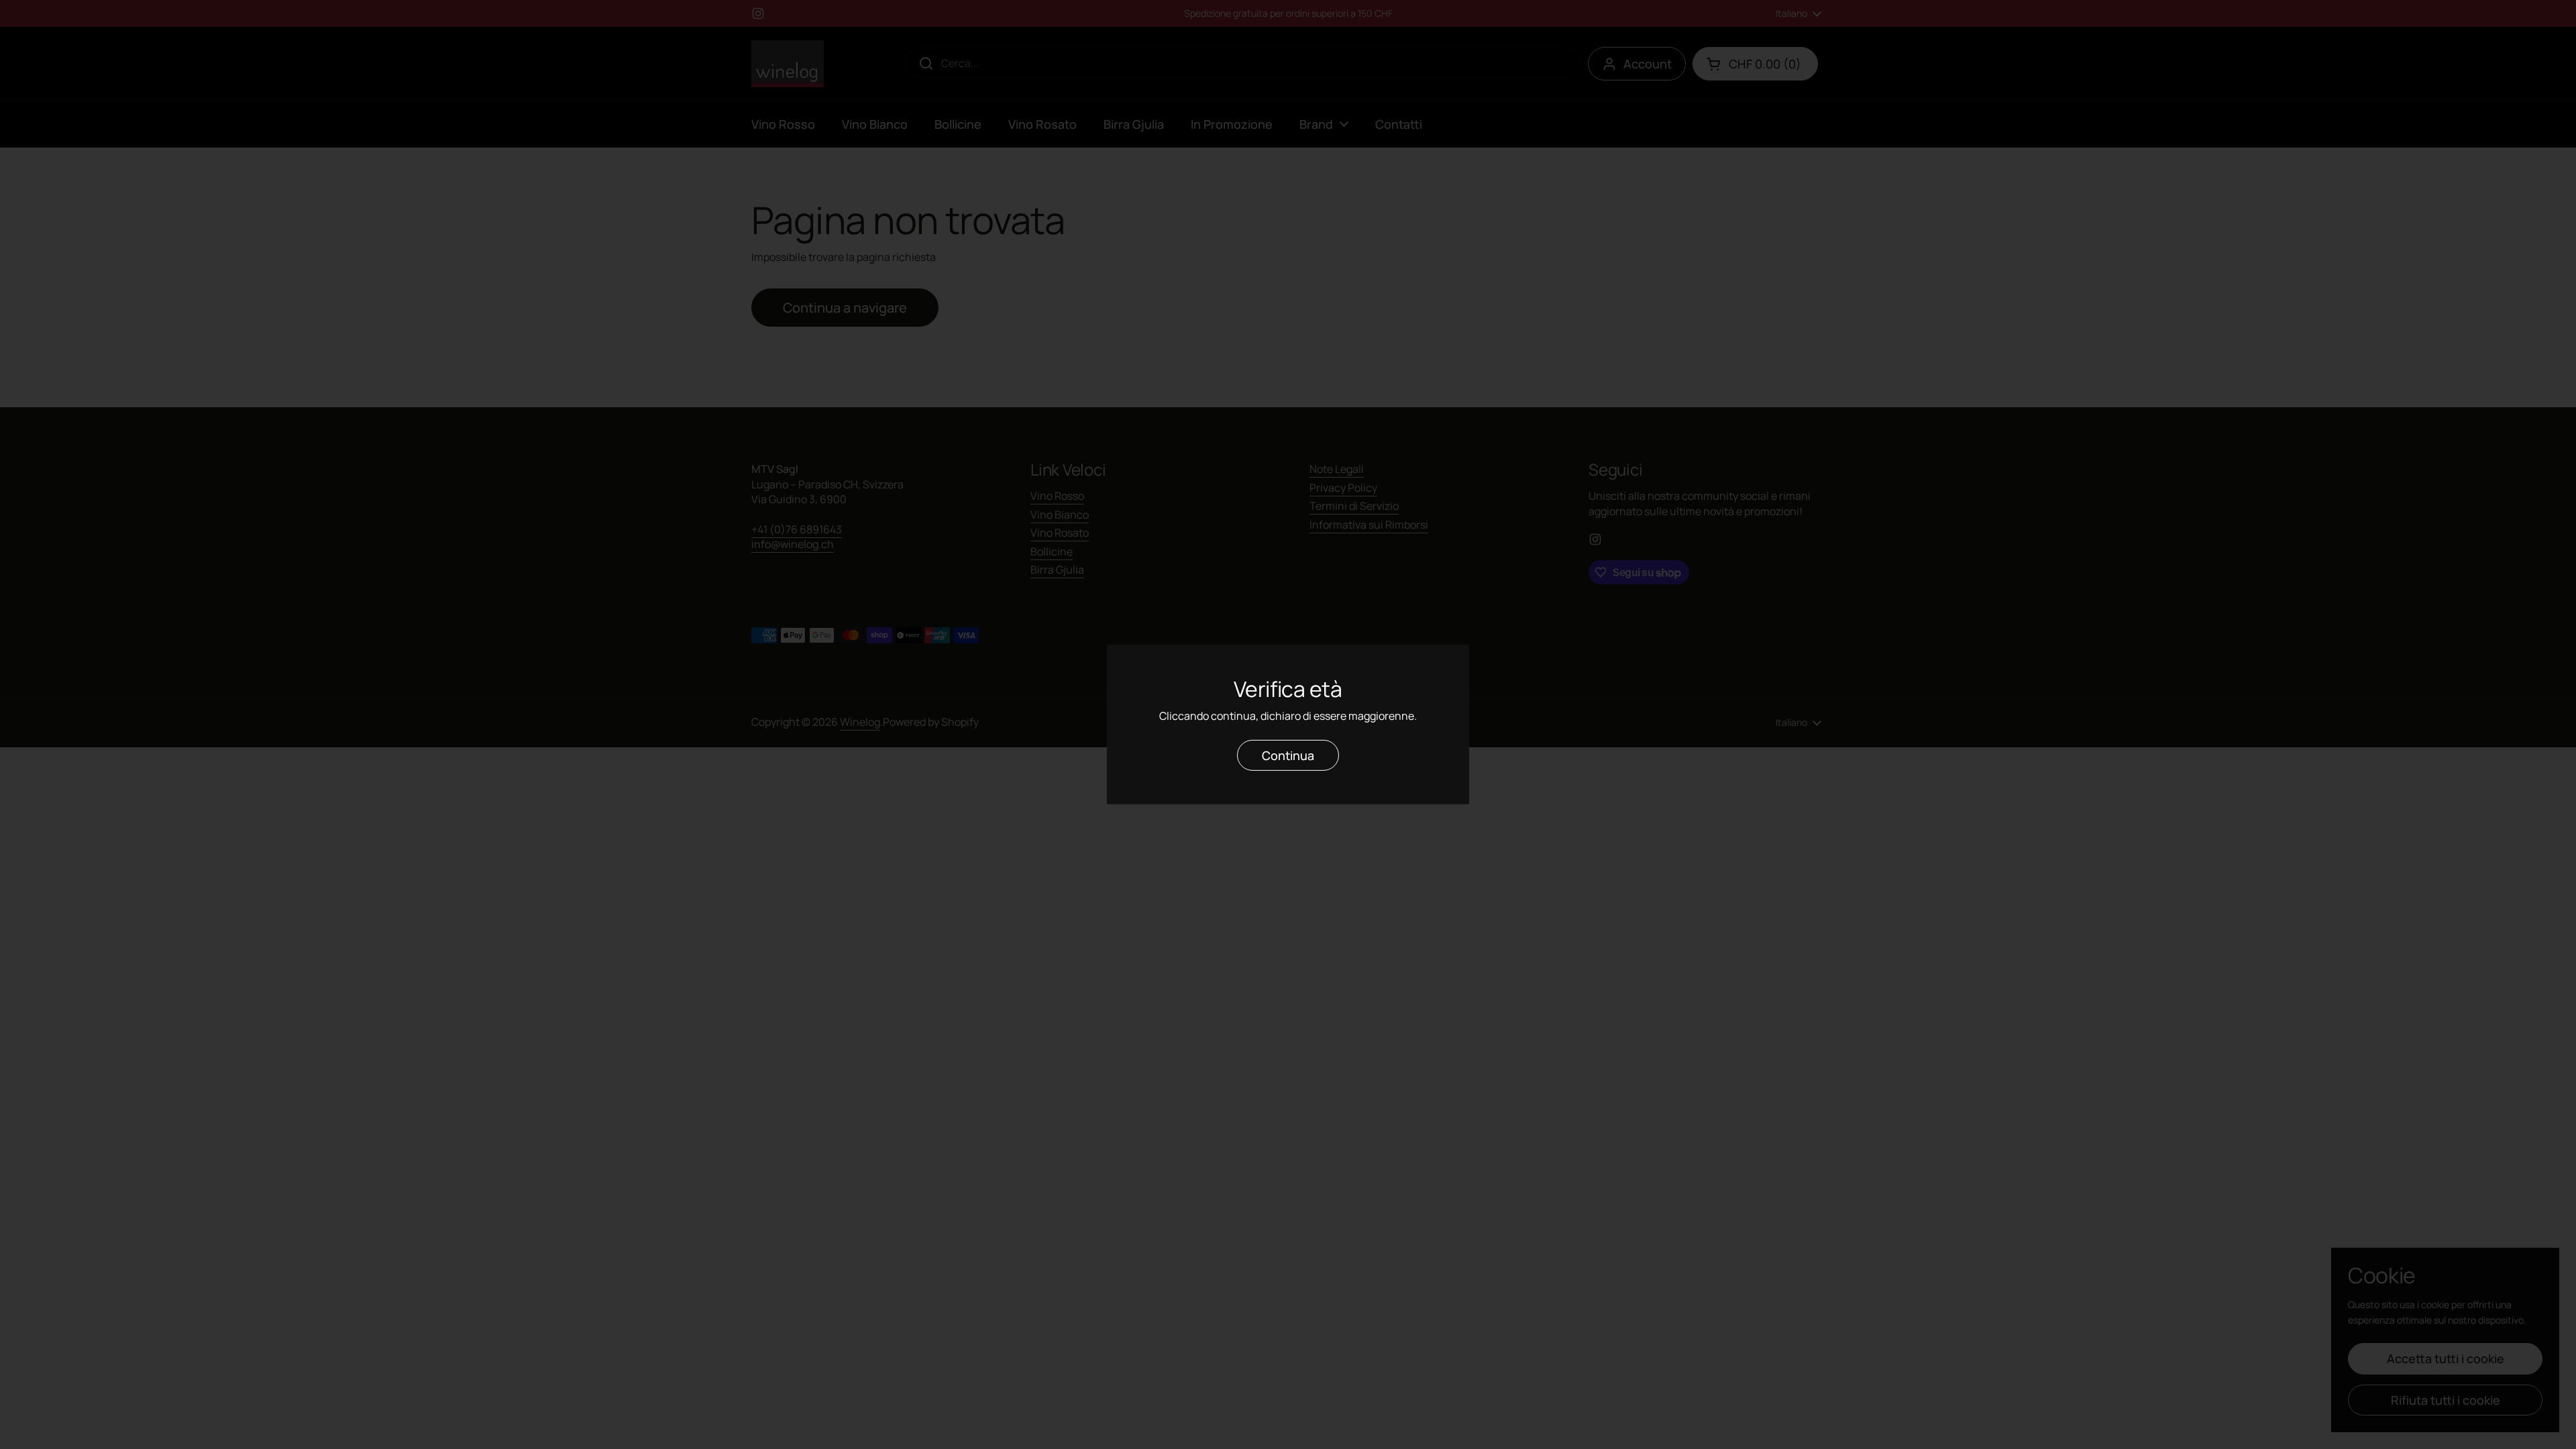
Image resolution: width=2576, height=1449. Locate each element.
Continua (1288, 755)
